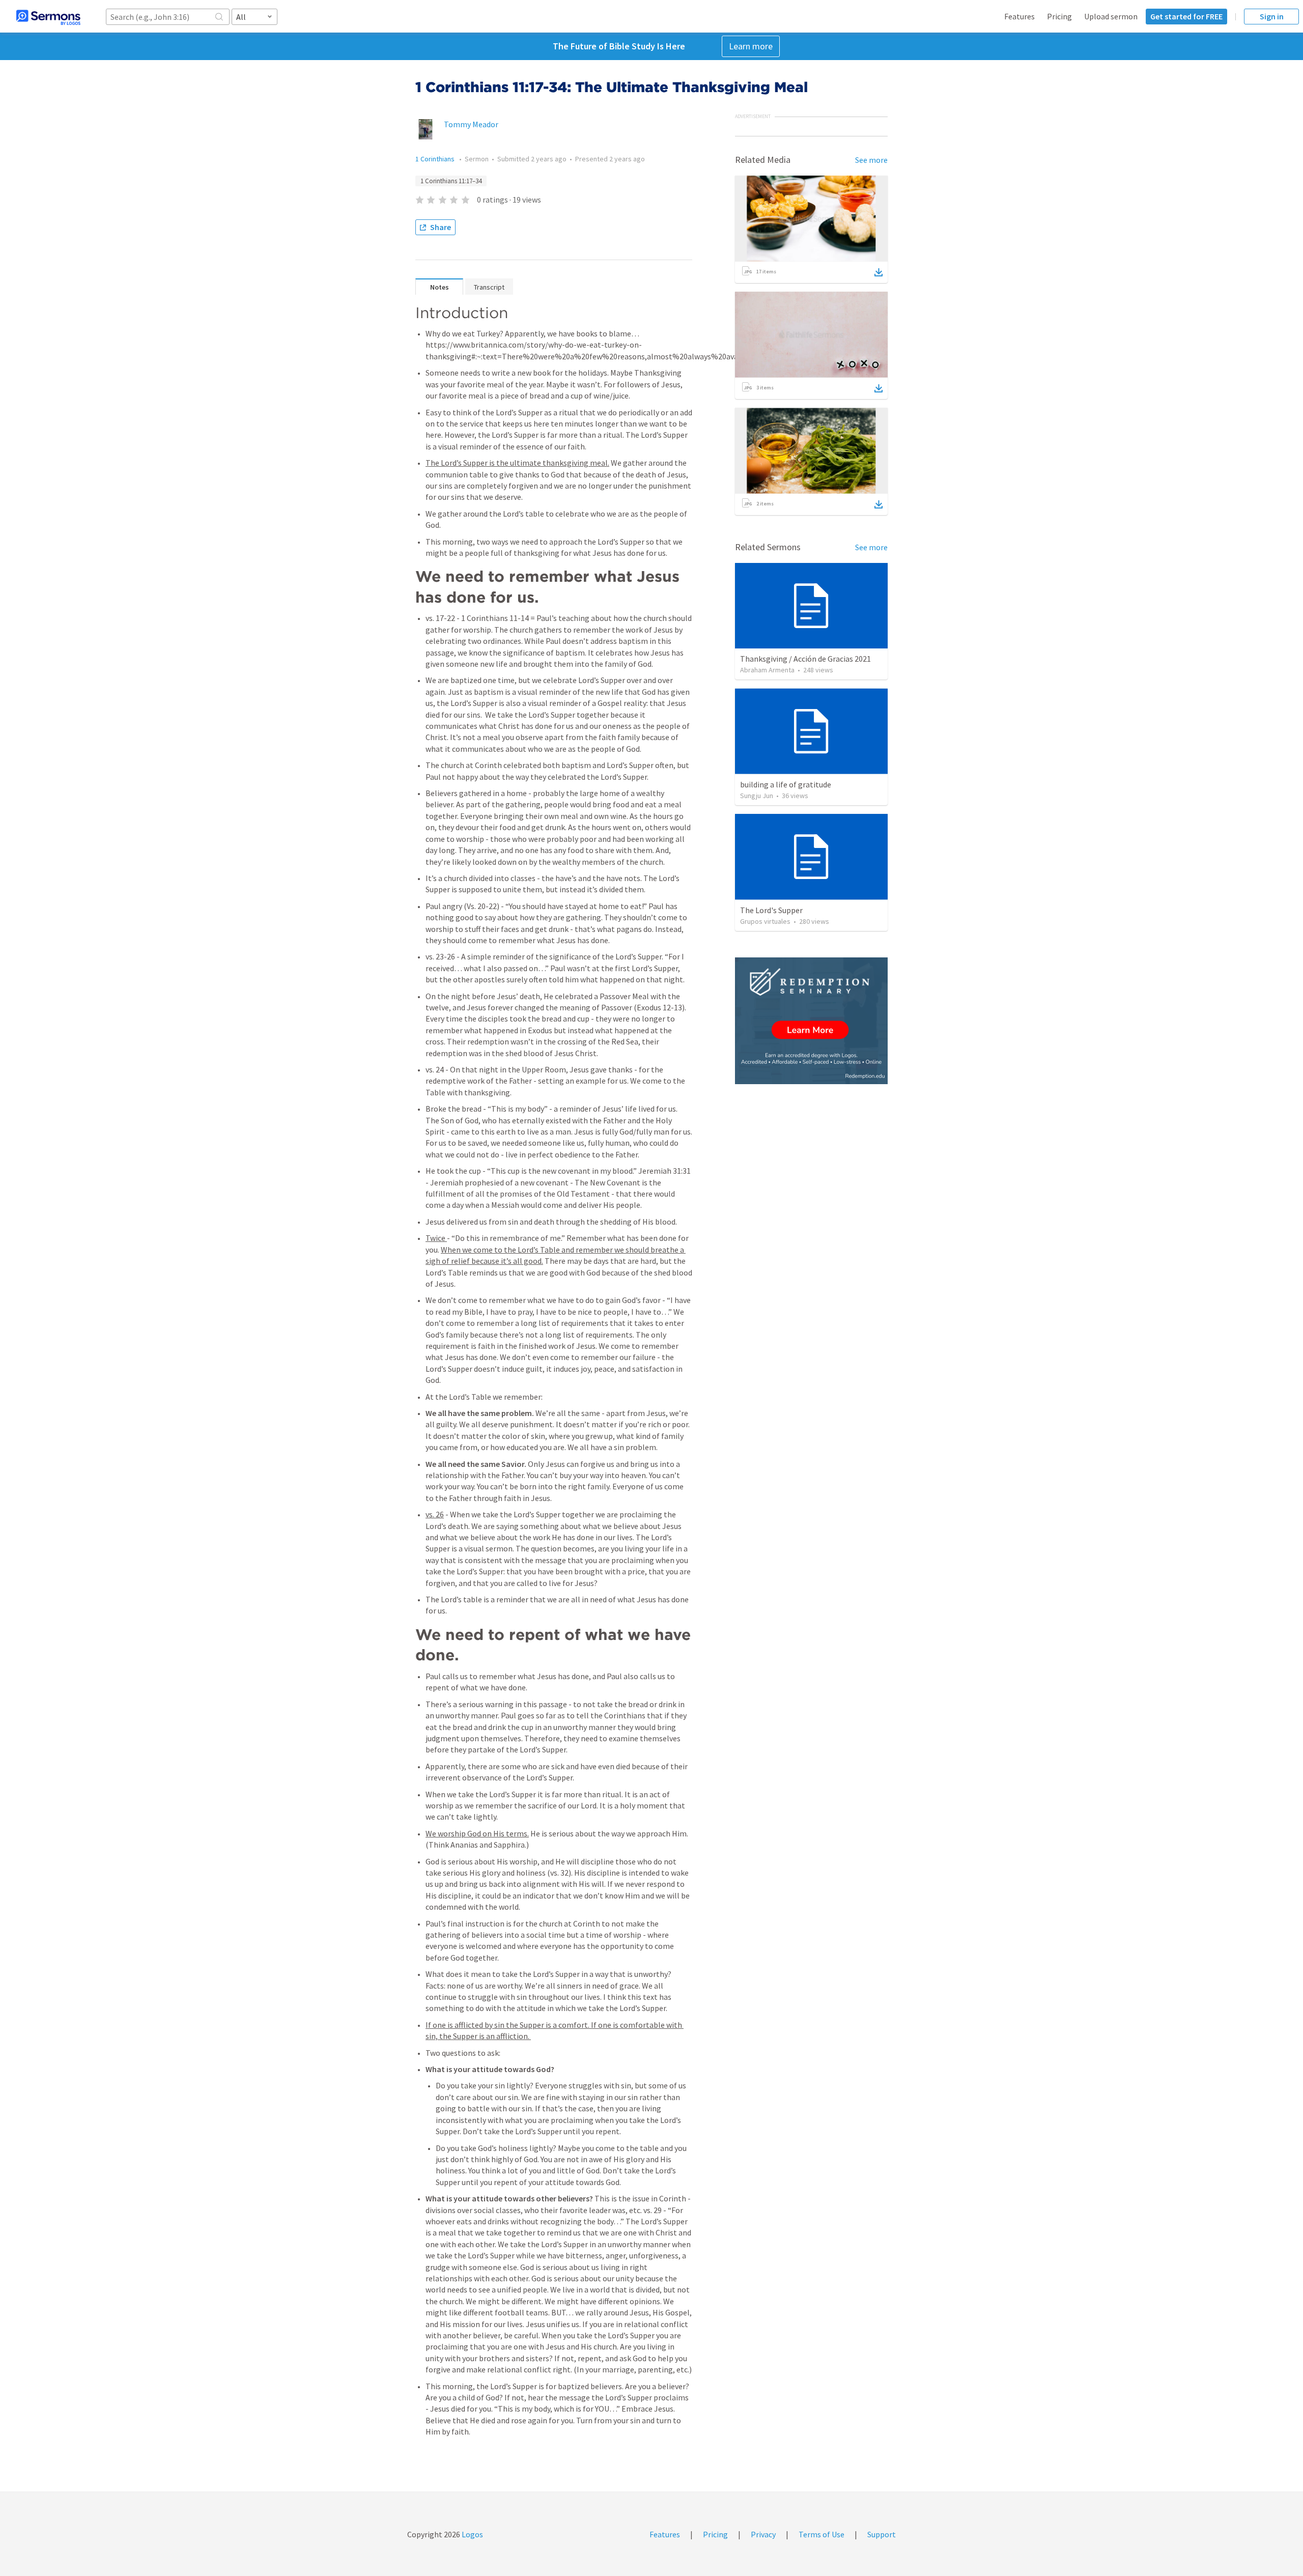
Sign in (1272, 16)
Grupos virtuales (765, 921)
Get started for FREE (1186, 16)
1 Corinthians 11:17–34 (451, 181)
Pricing (1059, 16)
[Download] (879, 272)
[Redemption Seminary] (811, 1021)
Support (882, 2534)
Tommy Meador (471, 124)
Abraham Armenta (767, 670)
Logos (472, 2534)
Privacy (763, 2534)
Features (1019, 16)
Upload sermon (1111, 16)
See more (871, 160)
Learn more (751, 46)
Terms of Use (822, 2534)
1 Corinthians (436, 159)
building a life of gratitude (786, 784)
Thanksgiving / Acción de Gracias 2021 (805, 659)
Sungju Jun (757, 796)
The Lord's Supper (771, 910)
